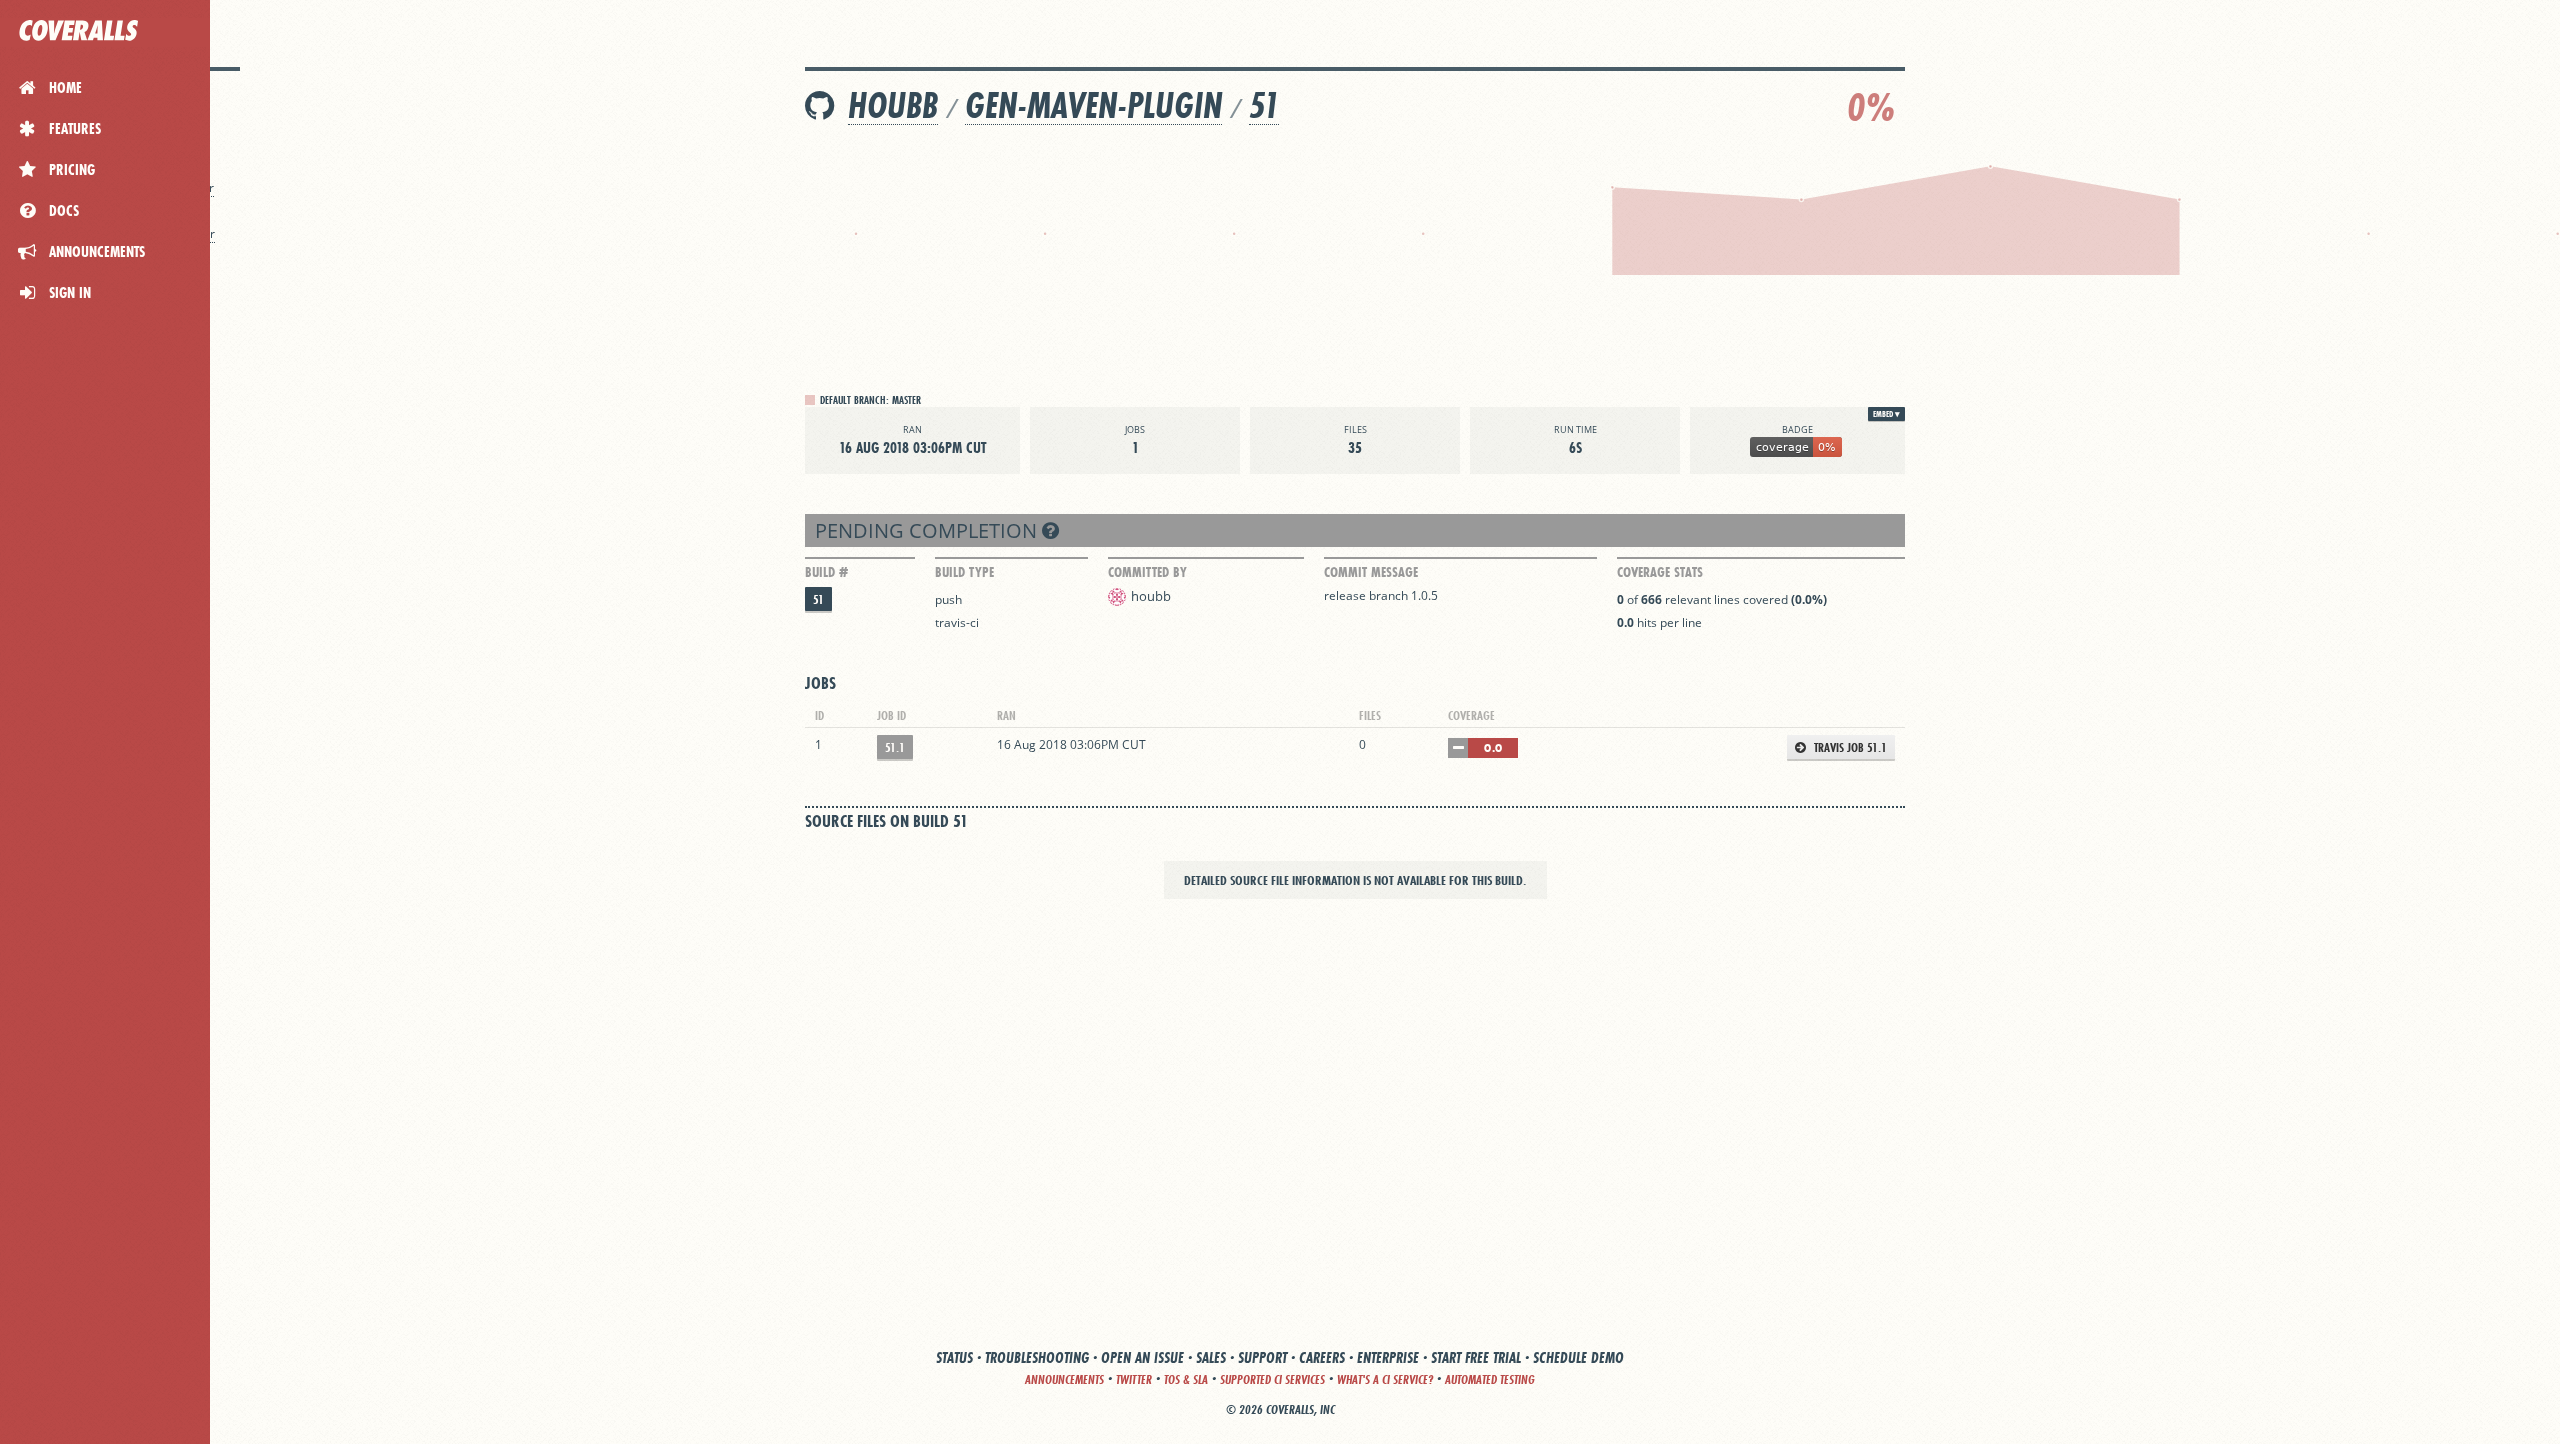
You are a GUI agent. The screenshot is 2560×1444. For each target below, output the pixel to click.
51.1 (895, 747)
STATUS (954, 1357)
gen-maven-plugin (1093, 105)
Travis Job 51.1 (1849, 747)
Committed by (1147, 572)
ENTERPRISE (1388, 1357)
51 (1264, 105)
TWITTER (1134, 1379)
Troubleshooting (1037, 1357)
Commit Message (1371, 572)
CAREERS (1322, 1357)
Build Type (964, 572)
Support (1262, 1357)
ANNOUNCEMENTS (1064, 1379)
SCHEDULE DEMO (1578, 1357)
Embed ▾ (1886, 414)
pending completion (928, 530)
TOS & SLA (1186, 1379)
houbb (893, 105)
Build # (826, 572)
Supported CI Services (1272, 1379)
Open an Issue (1142, 1357)
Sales (1211, 1357)
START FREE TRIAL (1476, 1357)
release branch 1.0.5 (1381, 595)
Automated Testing (1490, 1379)
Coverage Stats (1660, 572)
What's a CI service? (1385, 1379)
